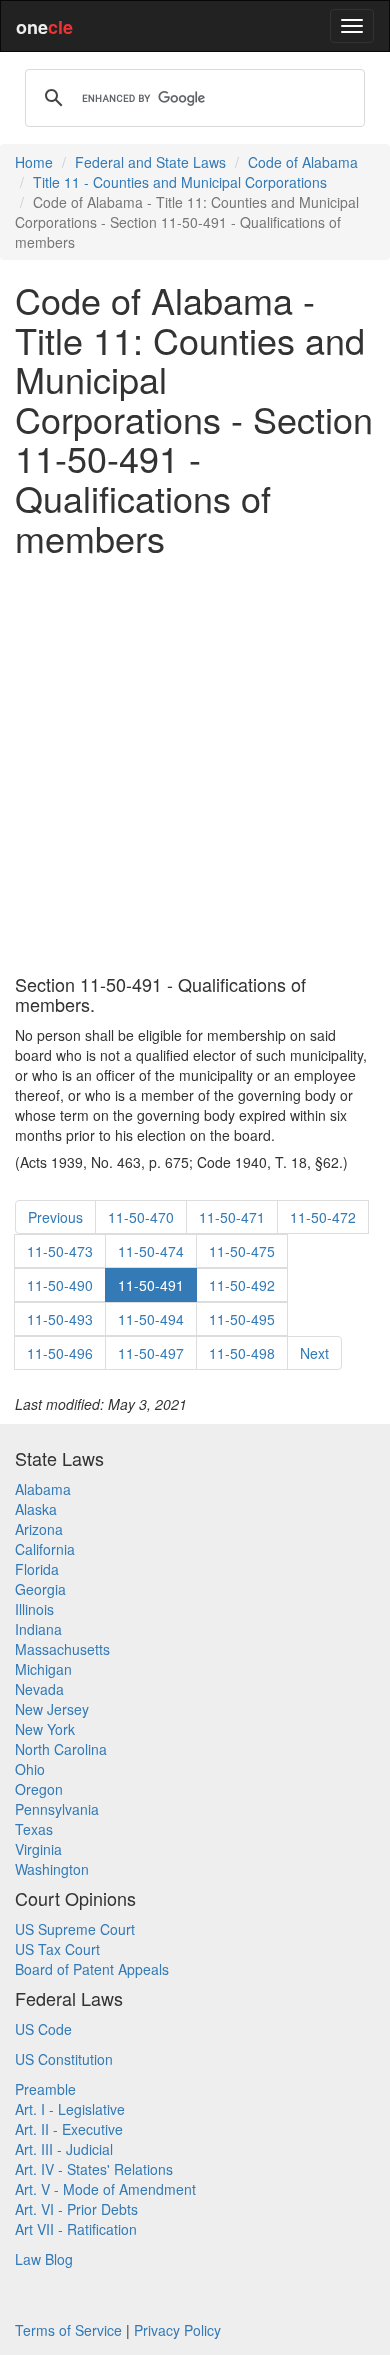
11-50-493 (60, 1319)
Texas (34, 1829)
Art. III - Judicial (64, 2149)
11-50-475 (242, 1251)
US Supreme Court (75, 1929)
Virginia (38, 1849)
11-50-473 (60, 1251)
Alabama (43, 1489)
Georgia (40, 1589)
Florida (37, 1569)
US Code (43, 2029)
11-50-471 (232, 1217)
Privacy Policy (177, 2330)
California (45, 1549)
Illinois (34, 1609)
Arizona (39, 1529)
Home (34, 162)
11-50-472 (323, 1217)
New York (45, 1729)
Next (314, 1353)
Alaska (36, 1509)
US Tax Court (57, 1949)
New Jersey (52, 1709)
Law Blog (44, 2259)
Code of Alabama (303, 162)
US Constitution (64, 2059)
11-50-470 (141, 1217)
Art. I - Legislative (70, 2109)
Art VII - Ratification (76, 2229)
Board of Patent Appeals (92, 1969)
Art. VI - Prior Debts (76, 2209)
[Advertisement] (195, 766)
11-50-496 (60, 1353)
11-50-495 (242, 1319)
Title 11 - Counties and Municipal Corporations (180, 182)
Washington (52, 1869)
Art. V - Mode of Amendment (105, 2189)
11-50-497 (151, 1353)
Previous (55, 1217)
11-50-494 (151, 1319)
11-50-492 (242, 1285)
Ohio (30, 1769)
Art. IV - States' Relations (94, 2169)
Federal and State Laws (150, 162)
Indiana (38, 1629)
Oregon (39, 1789)
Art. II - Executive (69, 2129)
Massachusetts (62, 1649)
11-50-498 (242, 1353)
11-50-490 (60, 1285)
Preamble (45, 2089)
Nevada (39, 1689)
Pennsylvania (57, 1809)
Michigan (43, 1669)
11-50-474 (151, 1251)
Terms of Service (68, 2330)
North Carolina (61, 1749)
